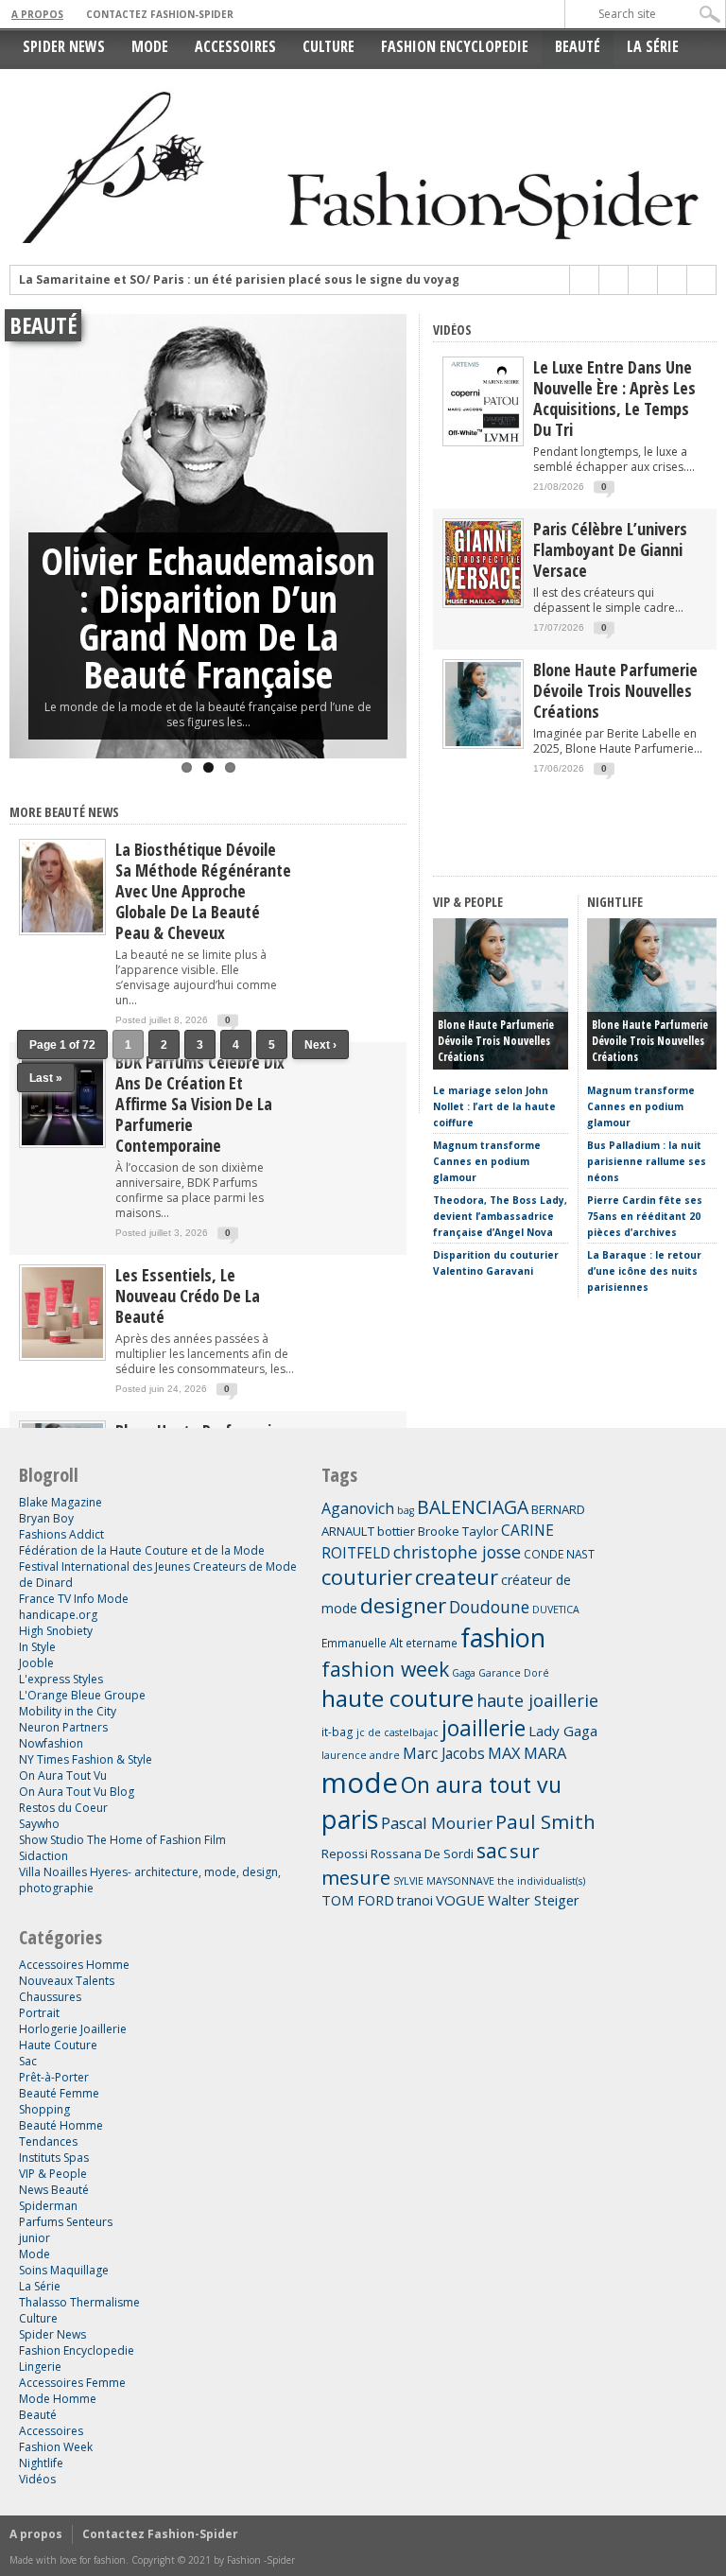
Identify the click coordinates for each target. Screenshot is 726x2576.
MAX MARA (527, 1753)
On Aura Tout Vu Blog (77, 1792)
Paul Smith (545, 1821)
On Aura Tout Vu (63, 1775)
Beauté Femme (59, 2093)
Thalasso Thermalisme (79, 2302)
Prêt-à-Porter (54, 2077)
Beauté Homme (61, 2125)
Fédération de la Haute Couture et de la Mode (142, 1550)
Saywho (39, 1824)
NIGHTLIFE (615, 902)
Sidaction (43, 1856)
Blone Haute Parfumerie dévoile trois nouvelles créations (615, 690)
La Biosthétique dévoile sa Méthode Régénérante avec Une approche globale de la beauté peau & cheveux (203, 891)
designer (403, 1605)
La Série (653, 46)
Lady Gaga (563, 1731)
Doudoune (489, 1607)
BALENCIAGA (473, 1507)
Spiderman (48, 2206)
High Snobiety (56, 1631)
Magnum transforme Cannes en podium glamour (487, 1161)
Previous (28, 511)
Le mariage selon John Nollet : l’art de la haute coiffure (494, 1106)
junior (35, 2238)
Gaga (464, 1673)
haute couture (398, 1698)
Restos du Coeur (63, 1808)
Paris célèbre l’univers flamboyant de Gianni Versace (610, 549)
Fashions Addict (61, 1534)
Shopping (44, 2109)
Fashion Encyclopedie (455, 46)
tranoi (415, 1900)
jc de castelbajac (398, 1732)
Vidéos (452, 330)
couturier (367, 1577)
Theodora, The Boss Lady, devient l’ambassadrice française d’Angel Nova (500, 1216)
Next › (320, 1045)
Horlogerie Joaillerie (73, 2029)
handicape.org (58, 1615)
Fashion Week (56, 2447)
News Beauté (54, 2190)
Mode (150, 46)
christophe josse (457, 1552)
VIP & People (53, 2174)
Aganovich (358, 1508)
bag (406, 1510)
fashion (503, 1637)
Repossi (345, 1854)
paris (350, 1819)
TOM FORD (358, 1900)
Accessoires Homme (74, 1965)
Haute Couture (58, 2045)
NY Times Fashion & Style (86, 1759)
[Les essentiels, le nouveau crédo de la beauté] (62, 1357)
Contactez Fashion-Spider (160, 14)
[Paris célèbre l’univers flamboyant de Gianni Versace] (483, 601)
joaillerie (484, 1728)
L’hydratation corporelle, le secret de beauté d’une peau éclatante (208, 617)
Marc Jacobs (444, 1753)
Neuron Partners (63, 1727)
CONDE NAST (559, 1554)
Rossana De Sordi (422, 1854)
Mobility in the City (68, 1711)
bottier (396, 1531)
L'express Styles (61, 1679)
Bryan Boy (46, 1518)
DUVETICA (556, 1610)
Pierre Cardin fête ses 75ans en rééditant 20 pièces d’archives (645, 1216)
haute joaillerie (537, 1700)
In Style (37, 1647)
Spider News (64, 46)
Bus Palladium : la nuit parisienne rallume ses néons (647, 1161)
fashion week (385, 1669)
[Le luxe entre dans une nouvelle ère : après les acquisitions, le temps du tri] (483, 439)
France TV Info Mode (74, 1599)
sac (492, 1850)
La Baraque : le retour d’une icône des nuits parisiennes (644, 1271)
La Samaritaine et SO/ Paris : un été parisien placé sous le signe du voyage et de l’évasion (288, 280)
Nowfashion (51, 1743)
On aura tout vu (481, 1784)
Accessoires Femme (72, 2383)
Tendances (48, 2141)
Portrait (39, 2013)
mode (360, 1783)
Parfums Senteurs (66, 2222)
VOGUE (460, 1900)
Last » (46, 1078)
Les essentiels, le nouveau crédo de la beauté (188, 1296)
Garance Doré (514, 1673)
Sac (28, 2061)
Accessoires (235, 46)
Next (388, 511)
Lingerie (40, 2367)
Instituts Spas (54, 2158)
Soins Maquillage (64, 2270)
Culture (328, 46)
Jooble (36, 1663)
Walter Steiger (534, 1900)
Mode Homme (58, 2399)
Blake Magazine (60, 1502)
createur (457, 1577)
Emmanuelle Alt (362, 1643)
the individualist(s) (541, 1881)
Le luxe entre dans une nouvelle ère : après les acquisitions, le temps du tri (614, 398)
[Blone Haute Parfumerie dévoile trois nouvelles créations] (483, 742)
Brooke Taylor (458, 1531)
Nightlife (41, 2463)
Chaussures (50, 1997)
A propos (37, 14)
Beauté (578, 46)
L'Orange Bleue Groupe (82, 1695)
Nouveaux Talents (67, 1981)
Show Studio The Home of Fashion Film (122, 1840)
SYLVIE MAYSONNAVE (444, 1881)
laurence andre (361, 1755)
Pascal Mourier (437, 1823)
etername (432, 1643)
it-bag (337, 1732)
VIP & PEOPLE (468, 902)
